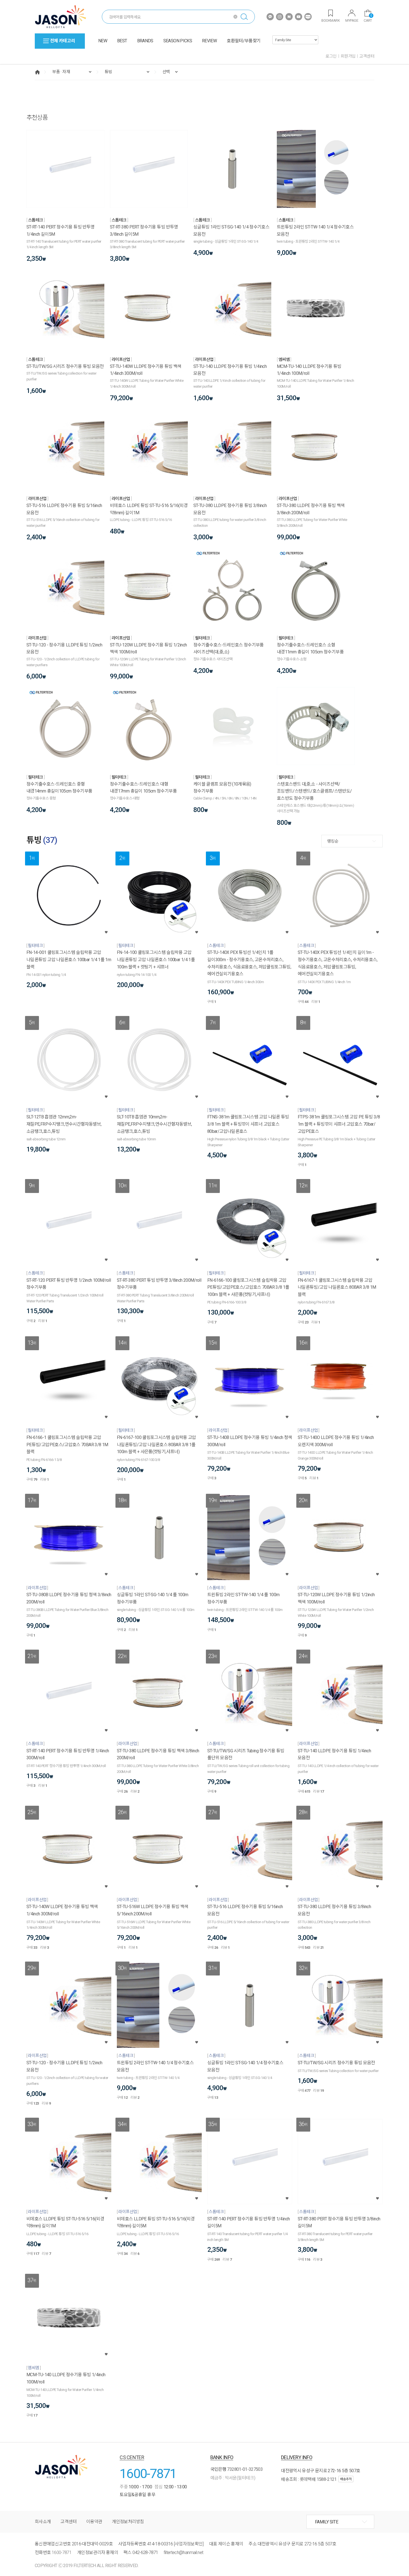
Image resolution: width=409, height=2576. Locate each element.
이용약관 (94, 2522)
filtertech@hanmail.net (183, 2552)
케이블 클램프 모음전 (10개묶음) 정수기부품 (222, 788)
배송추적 (346, 2479)
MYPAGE (352, 20)
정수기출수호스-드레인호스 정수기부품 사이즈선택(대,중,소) (229, 649)
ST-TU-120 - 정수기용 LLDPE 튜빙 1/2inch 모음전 (64, 649)
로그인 (331, 56)
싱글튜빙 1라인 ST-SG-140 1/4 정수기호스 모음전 (231, 231)
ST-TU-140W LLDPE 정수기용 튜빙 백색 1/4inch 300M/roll (146, 370)
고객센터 (367, 56)
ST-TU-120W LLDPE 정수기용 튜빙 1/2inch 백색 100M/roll (148, 649)
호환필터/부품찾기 (244, 41)
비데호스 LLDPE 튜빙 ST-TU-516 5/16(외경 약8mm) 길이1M (149, 509)
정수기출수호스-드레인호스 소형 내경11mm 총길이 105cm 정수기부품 (310, 649)
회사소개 (43, 2522)
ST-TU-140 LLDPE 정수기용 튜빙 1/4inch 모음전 (230, 370)
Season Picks (178, 41)
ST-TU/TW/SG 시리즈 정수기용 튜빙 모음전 (65, 366)
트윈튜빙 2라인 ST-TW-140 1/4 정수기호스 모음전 (315, 231)
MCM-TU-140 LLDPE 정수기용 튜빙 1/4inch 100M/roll (309, 370)
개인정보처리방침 (128, 2522)
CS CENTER (132, 2457)
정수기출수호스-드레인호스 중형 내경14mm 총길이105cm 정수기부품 (59, 788)
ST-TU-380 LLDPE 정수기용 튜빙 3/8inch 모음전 (230, 509)
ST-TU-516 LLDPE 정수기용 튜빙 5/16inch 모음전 (64, 509)
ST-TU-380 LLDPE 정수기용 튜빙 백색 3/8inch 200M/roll (311, 509)
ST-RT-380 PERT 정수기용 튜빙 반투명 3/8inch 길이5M (144, 231)
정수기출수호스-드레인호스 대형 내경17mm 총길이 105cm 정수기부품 (143, 788)
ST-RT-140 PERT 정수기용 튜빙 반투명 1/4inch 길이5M (60, 231)
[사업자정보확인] (189, 2544)
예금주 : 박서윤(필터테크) (233, 2478)
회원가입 (348, 56)
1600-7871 (148, 2473)
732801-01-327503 (245, 2469)
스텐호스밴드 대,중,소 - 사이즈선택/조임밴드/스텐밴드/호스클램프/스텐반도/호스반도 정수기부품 (314, 791)
